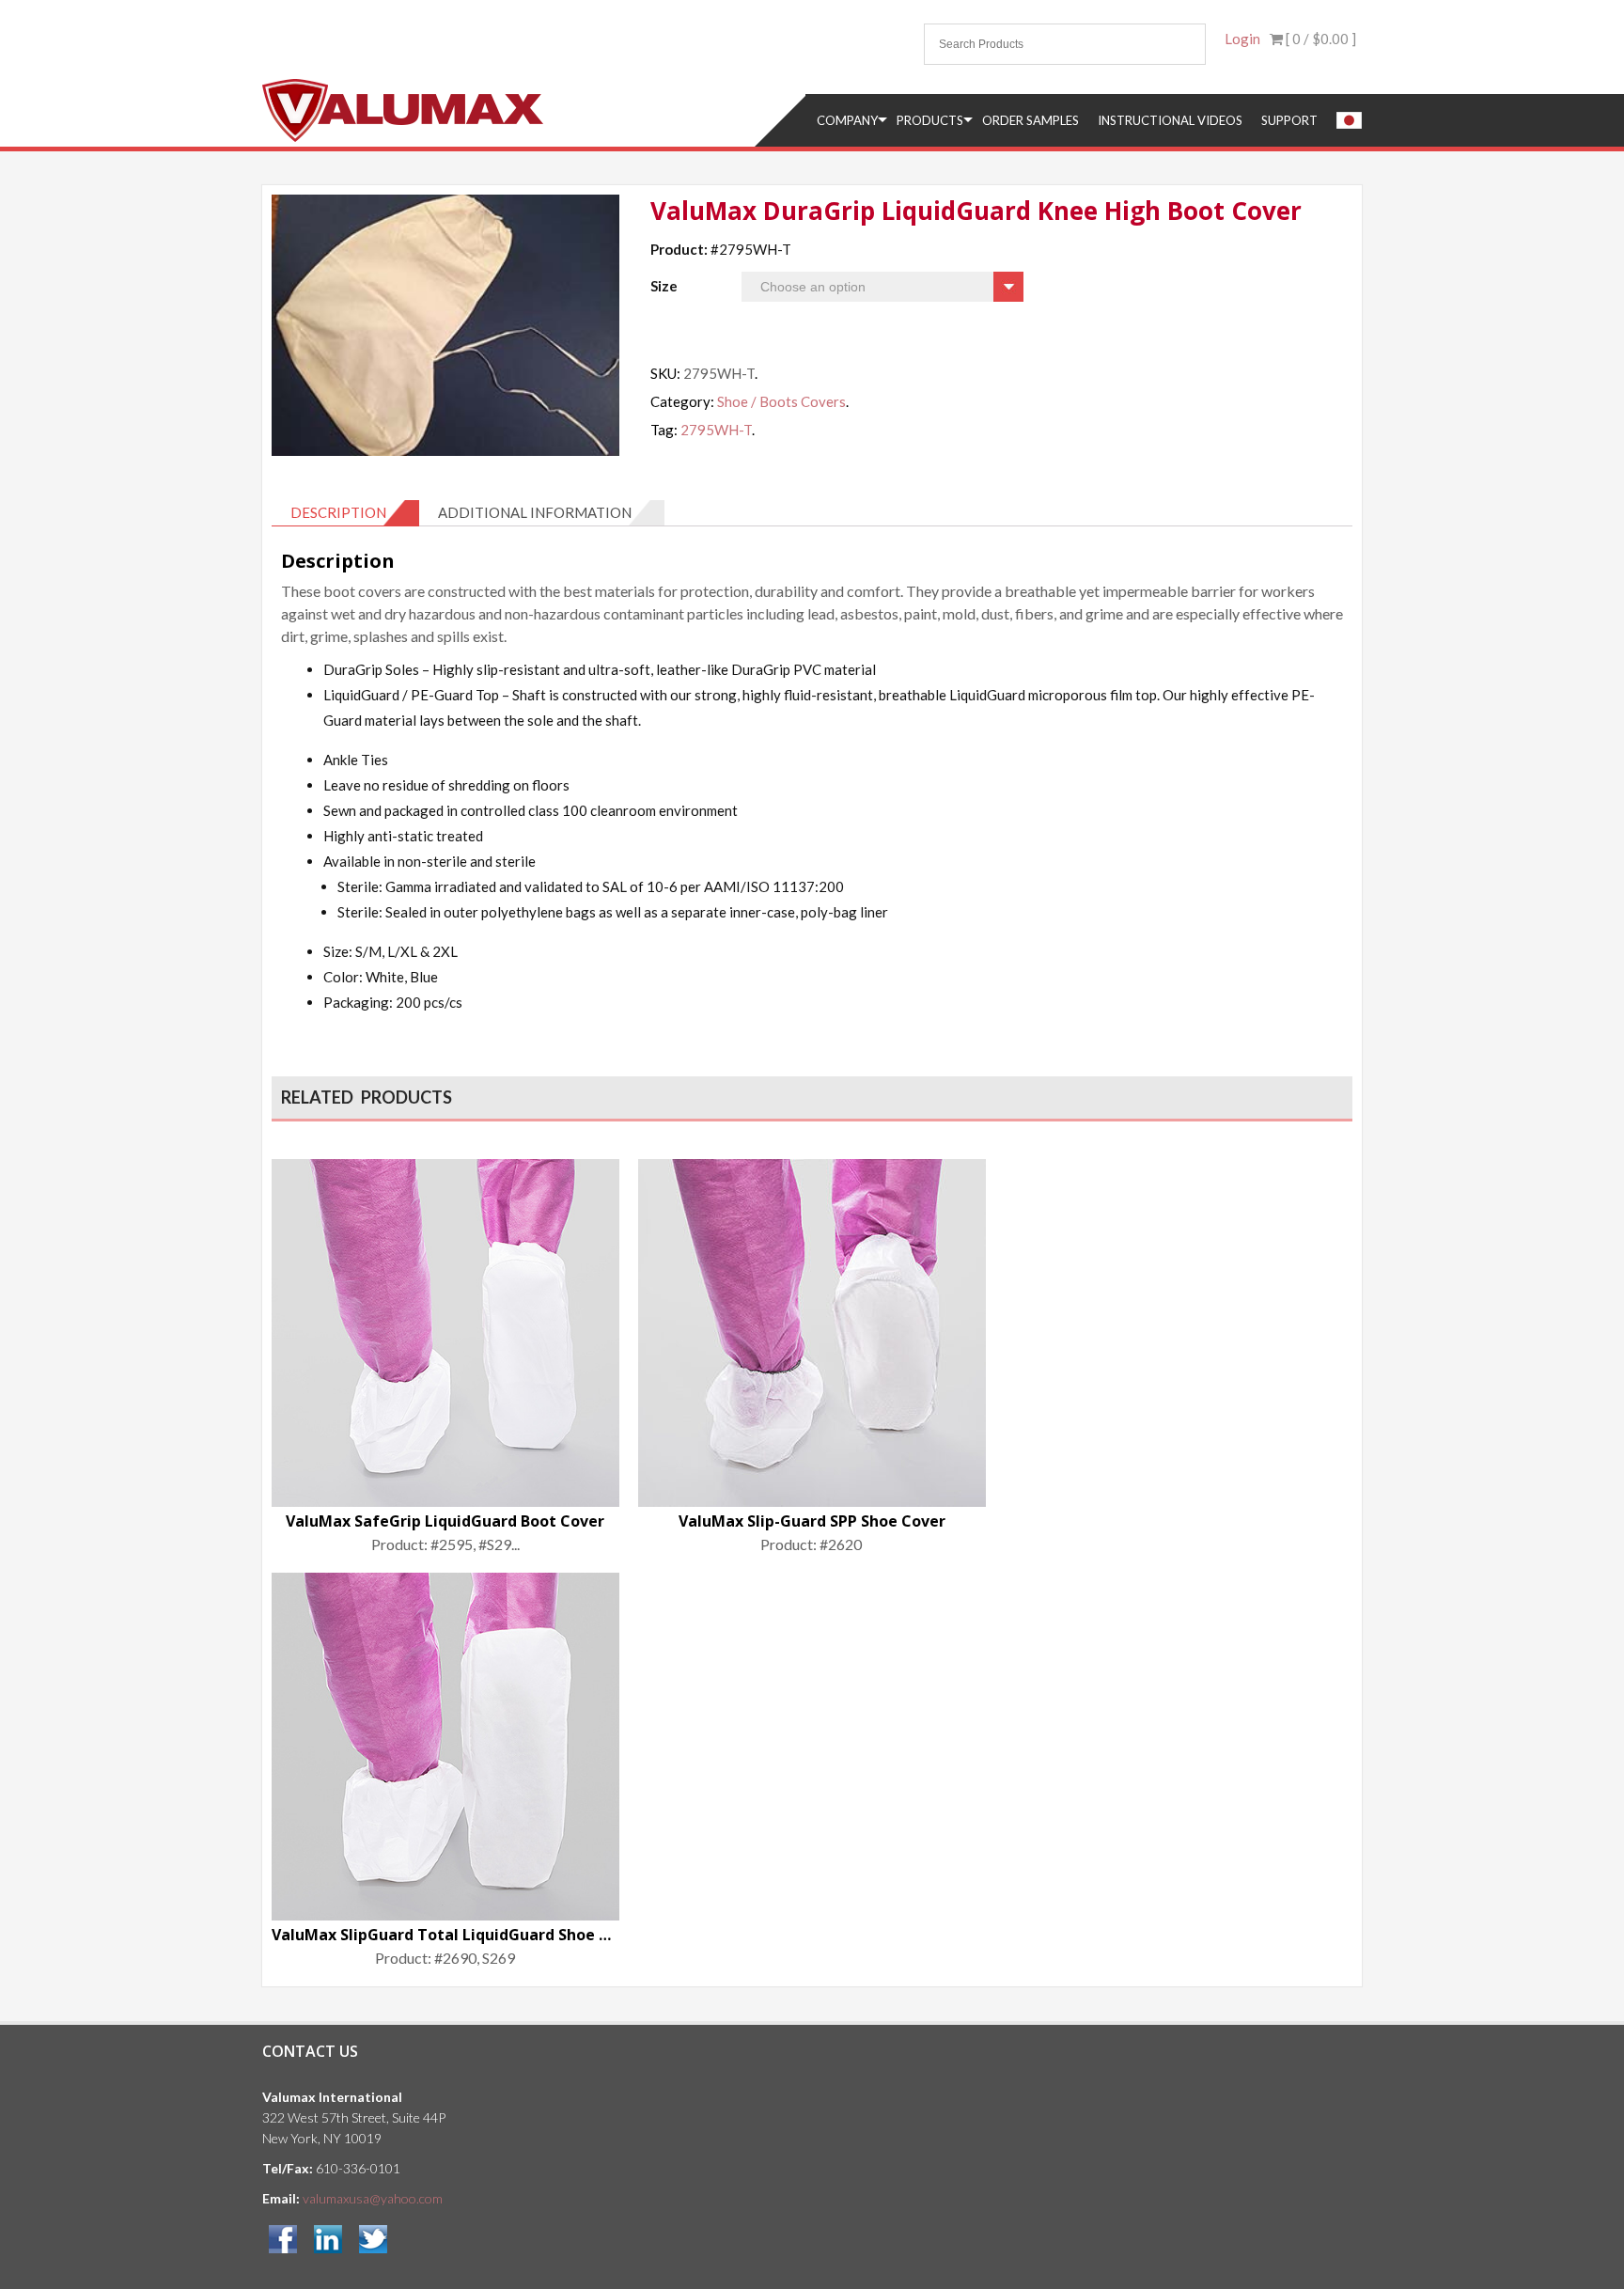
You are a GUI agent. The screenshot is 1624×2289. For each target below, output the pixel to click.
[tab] (345, 513)
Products (930, 120)
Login (1242, 39)
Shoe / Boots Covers (781, 401)
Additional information (535, 512)
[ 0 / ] (1319, 39)
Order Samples (1031, 120)
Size (664, 286)
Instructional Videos (1170, 120)
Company (847, 120)
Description (338, 512)
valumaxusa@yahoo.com (373, 2198)
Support (1289, 120)
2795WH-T (716, 430)
